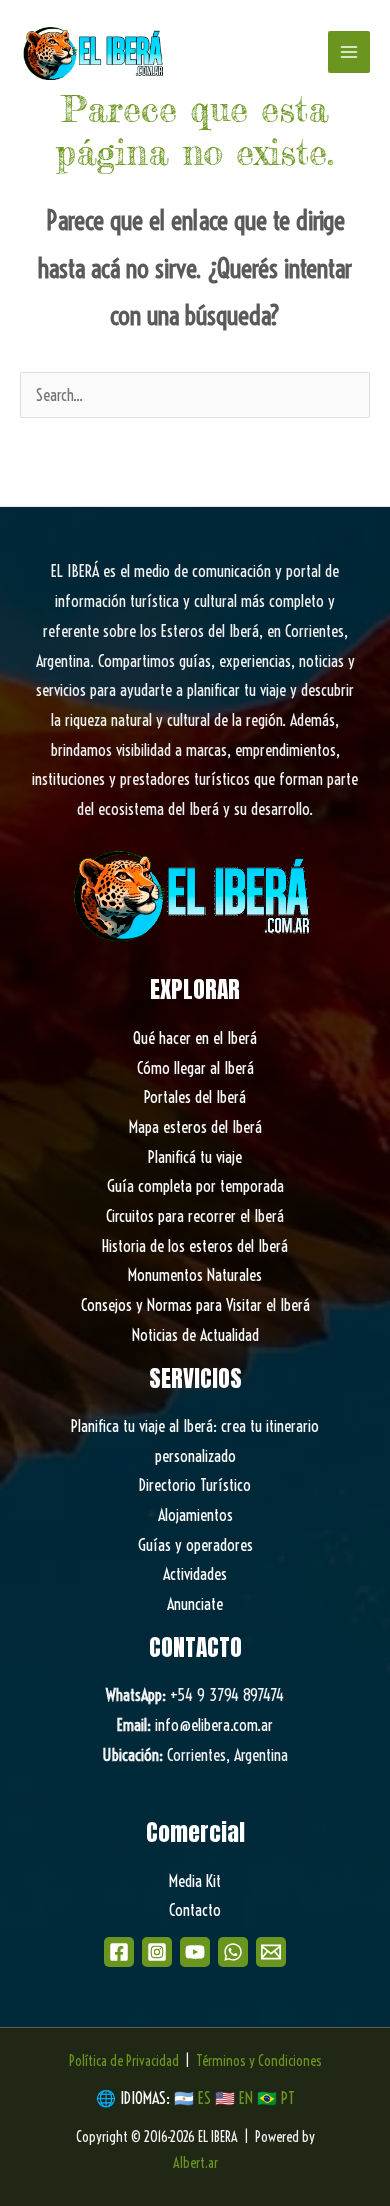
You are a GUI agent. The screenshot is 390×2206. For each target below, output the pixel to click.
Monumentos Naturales (195, 1275)
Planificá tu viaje (195, 1157)
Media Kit (195, 1881)
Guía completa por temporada (195, 1186)
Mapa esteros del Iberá (195, 1127)
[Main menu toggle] (349, 52)
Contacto (195, 1910)
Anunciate (195, 1604)
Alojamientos (195, 1515)
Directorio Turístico (195, 1485)
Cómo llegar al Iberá (195, 1068)
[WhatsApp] (233, 1952)
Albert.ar (195, 2163)
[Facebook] (119, 1952)
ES (206, 2098)
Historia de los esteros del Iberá (195, 1246)
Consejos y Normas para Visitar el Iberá (195, 1305)
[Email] (271, 1952)
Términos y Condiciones (259, 2061)
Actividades (195, 1574)
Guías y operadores (195, 1545)
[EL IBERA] (95, 52)
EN (246, 2098)
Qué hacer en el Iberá (195, 1038)
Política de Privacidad (124, 2061)
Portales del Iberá (195, 1097)
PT (288, 2098)
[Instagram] (157, 1952)
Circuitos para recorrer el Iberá (195, 1216)
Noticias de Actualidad (195, 1335)
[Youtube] (195, 1952)
